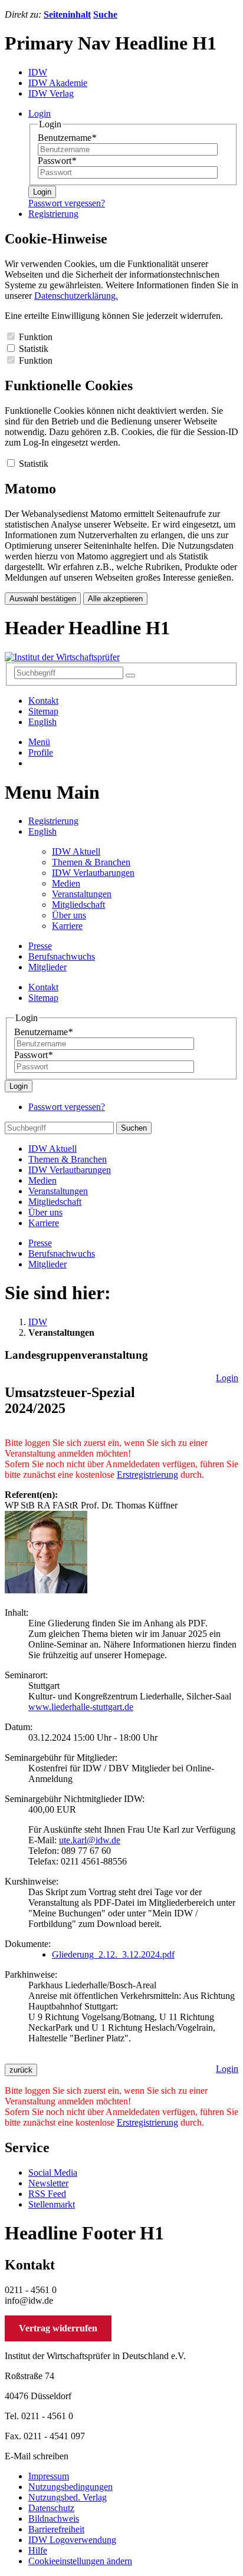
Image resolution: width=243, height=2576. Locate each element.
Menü (39, 742)
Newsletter (48, 2183)
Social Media (53, 2173)
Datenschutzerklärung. (76, 296)
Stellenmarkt (52, 2204)
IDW (38, 1322)
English (42, 722)
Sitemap (43, 711)
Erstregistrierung (147, 1475)
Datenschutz (51, 2508)
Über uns (69, 915)
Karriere (67, 926)
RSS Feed (47, 2194)
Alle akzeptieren (115, 599)
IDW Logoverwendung (72, 2540)
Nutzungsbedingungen (70, 2487)
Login (42, 192)
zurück (21, 2070)
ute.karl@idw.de (90, 1840)
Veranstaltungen (82, 894)
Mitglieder (47, 967)
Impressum (49, 2476)
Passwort (57, 161)
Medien (66, 883)
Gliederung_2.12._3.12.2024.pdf (113, 1954)
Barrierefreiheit (56, 2529)
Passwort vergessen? (67, 203)
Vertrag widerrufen (58, 2328)
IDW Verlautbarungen (93, 873)
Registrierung (53, 821)
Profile (41, 752)
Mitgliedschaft (78, 905)
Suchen (134, 1128)
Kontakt (43, 701)
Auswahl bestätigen (43, 599)
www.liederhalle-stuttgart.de (81, 1707)
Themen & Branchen (91, 862)
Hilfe (38, 2550)
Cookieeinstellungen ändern (80, 2561)
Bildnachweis (54, 2519)
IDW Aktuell (76, 851)
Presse (40, 946)
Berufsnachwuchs (62, 956)
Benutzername (67, 138)
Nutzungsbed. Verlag (68, 2497)
